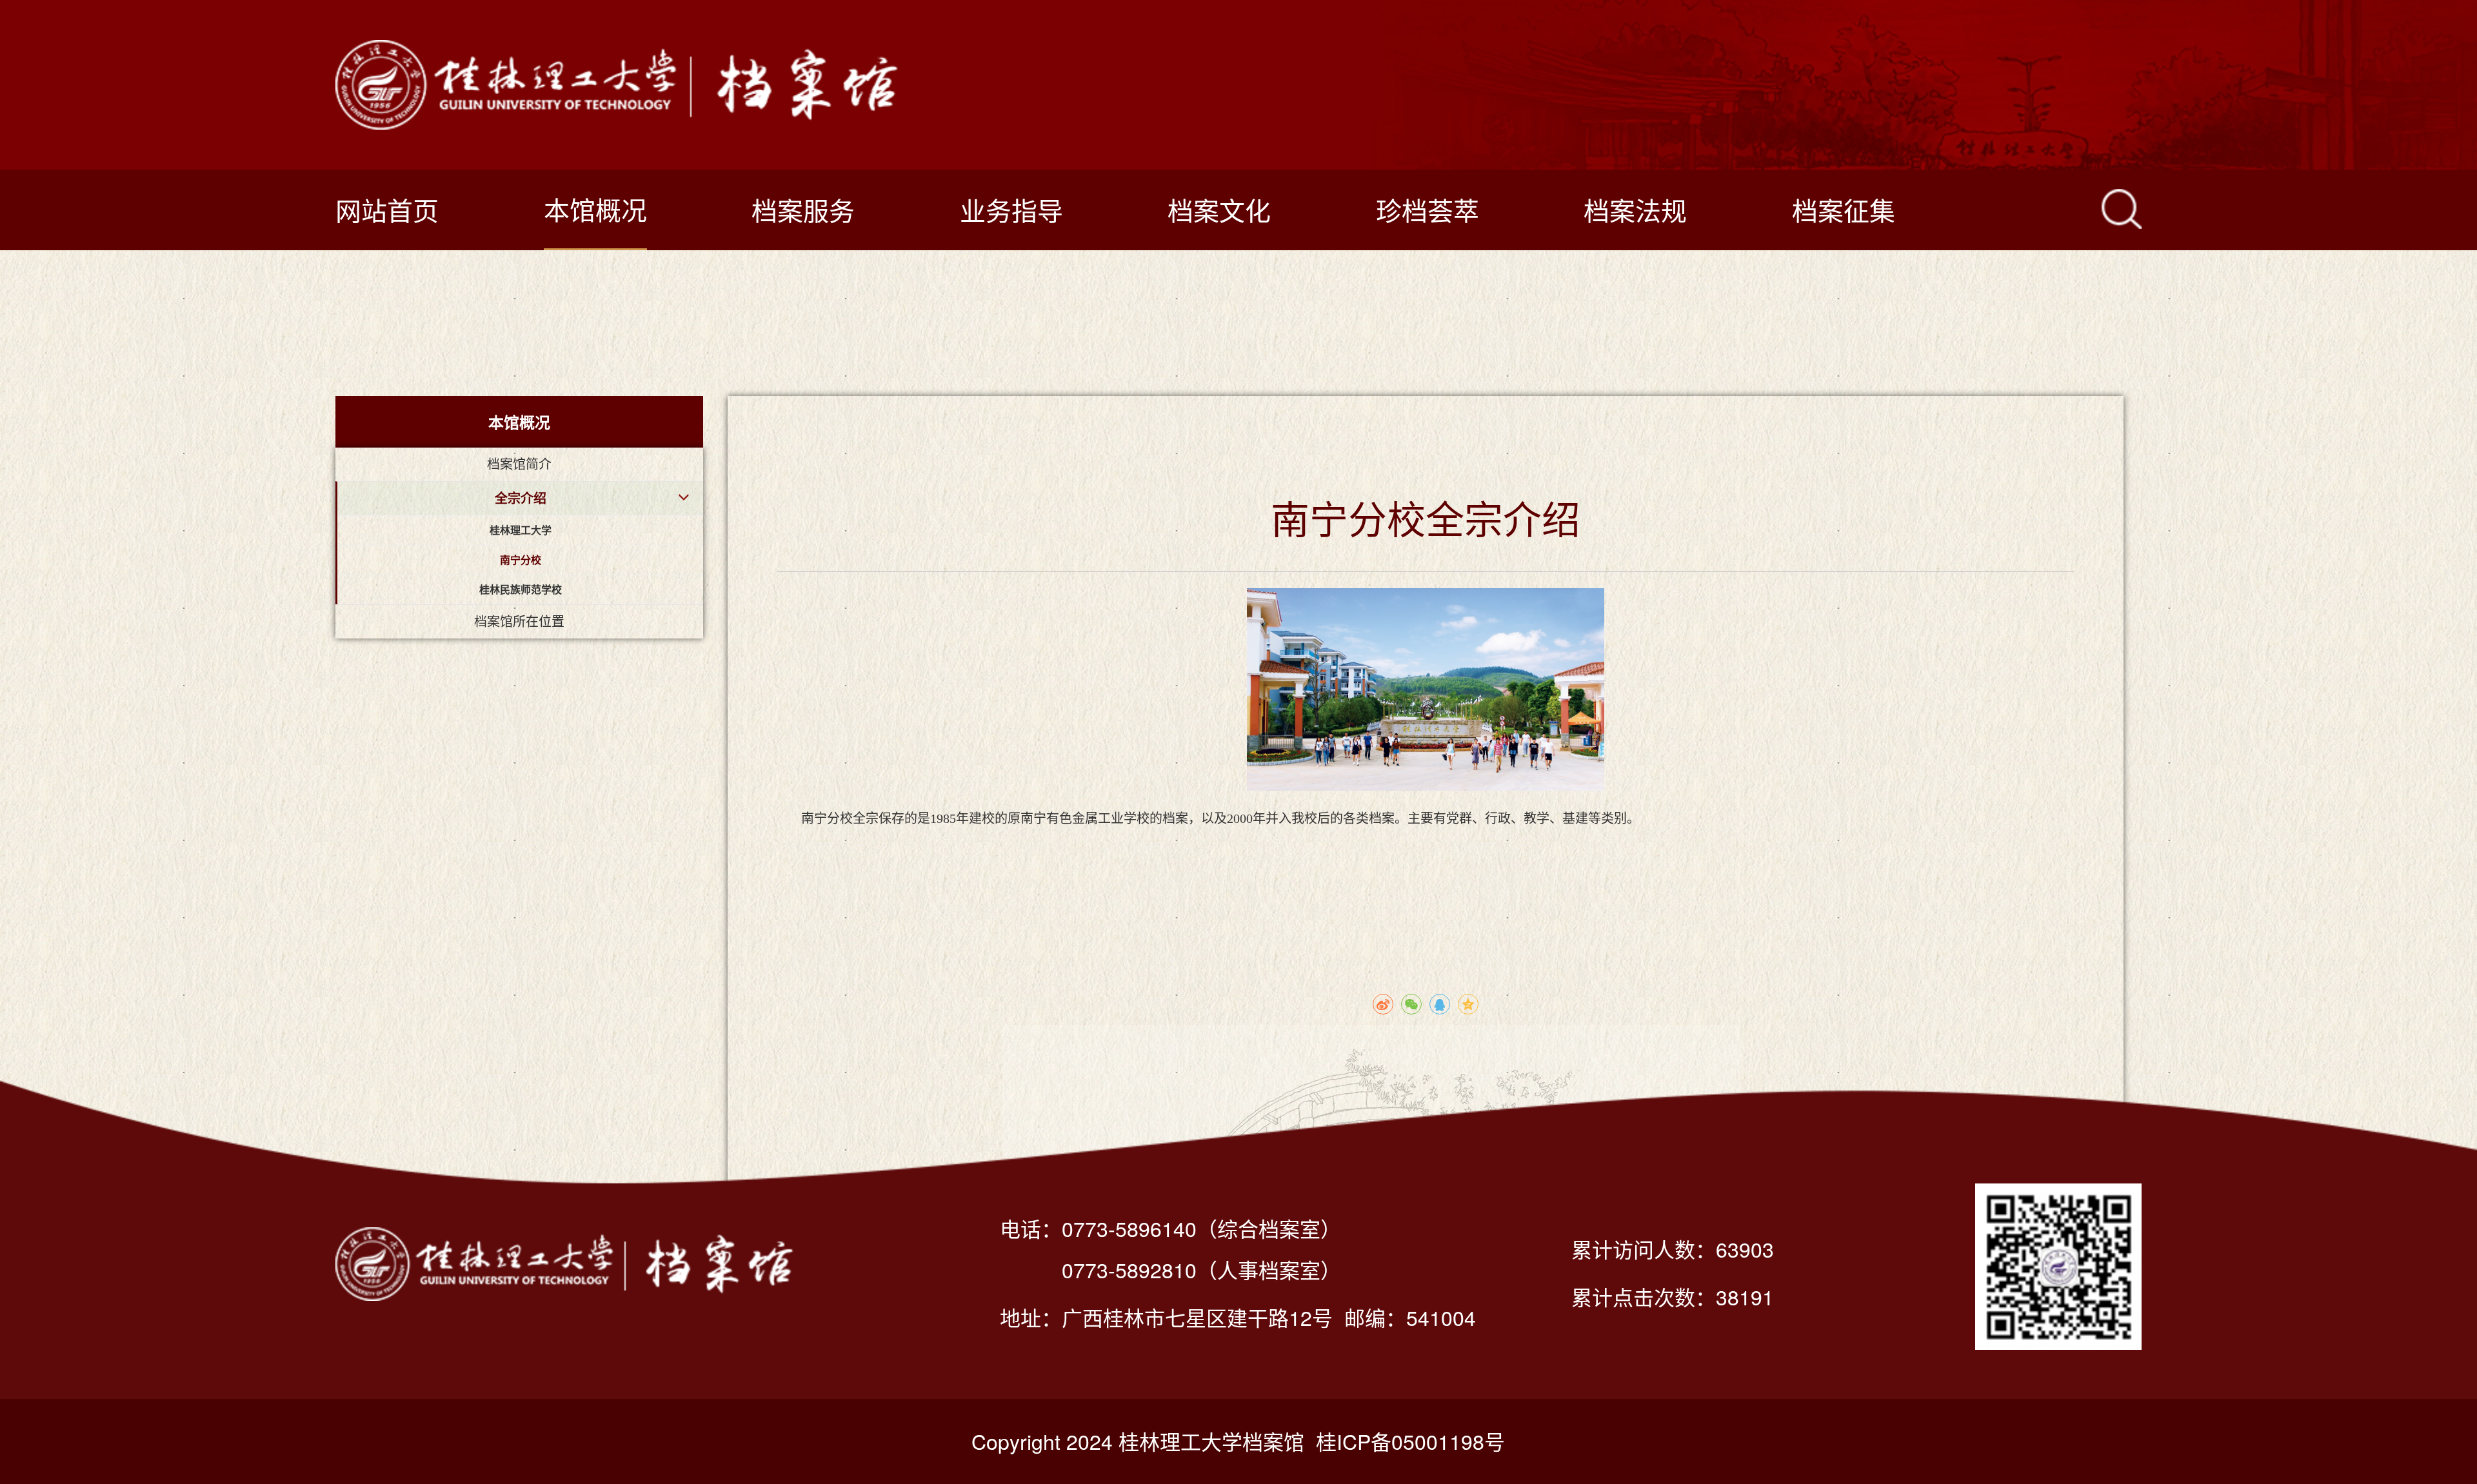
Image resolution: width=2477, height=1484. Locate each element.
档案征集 (1844, 209)
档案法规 (1635, 209)
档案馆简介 (519, 464)
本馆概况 (595, 209)
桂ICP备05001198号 (1410, 1441)
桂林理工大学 (521, 530)
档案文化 (1219, 209)
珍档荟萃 (1428, 209)
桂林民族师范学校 (521, 590)
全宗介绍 (521, 499)
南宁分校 (521, 560)
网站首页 (387, 209)
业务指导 (1011, 209)
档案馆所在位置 (519, 622)
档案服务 (803, 209)
